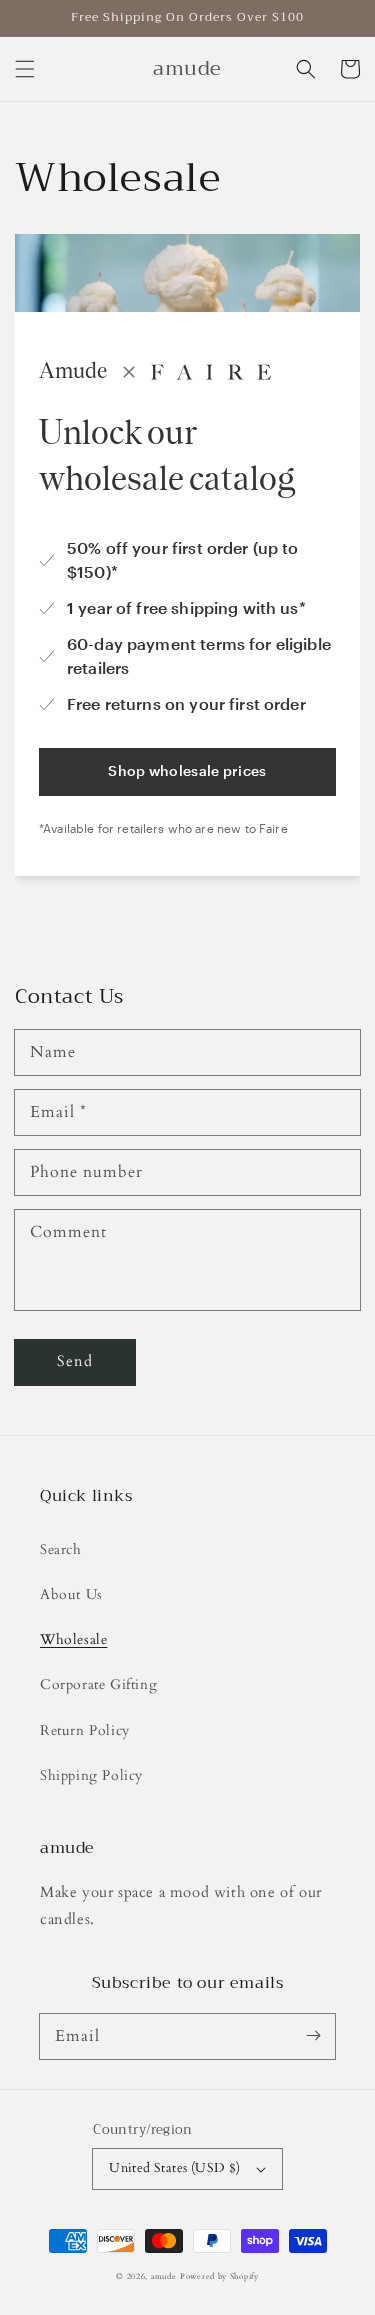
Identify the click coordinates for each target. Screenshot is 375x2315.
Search (61, 1549)
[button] (25, 69)
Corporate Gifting (98, 1684)
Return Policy (85, 1730)
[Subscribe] (313, 2036)
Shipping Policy (91, 1775)
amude (164, 2276)
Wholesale (73, 1639)
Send (75, 1361)
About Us (71, 1594)
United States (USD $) (174, 2168)
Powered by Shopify (219, 2276)
